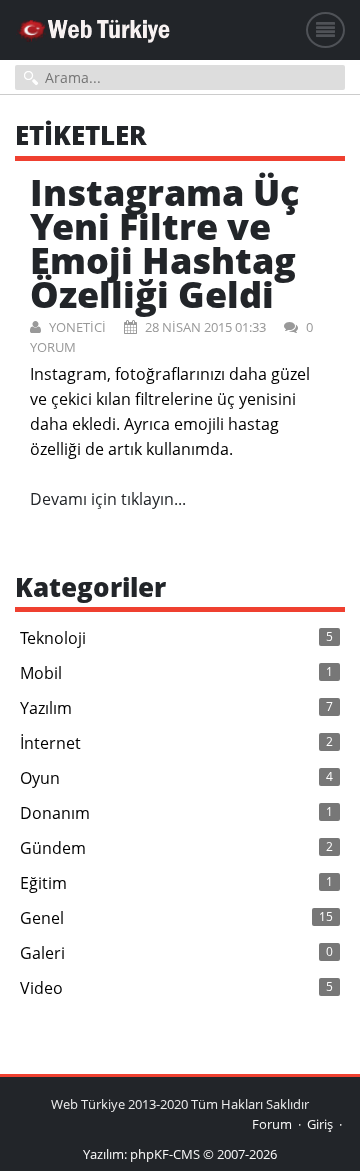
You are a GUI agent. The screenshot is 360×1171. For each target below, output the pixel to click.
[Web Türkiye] (95, 34)
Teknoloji (176, 638)
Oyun (176, 778)
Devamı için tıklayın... (108, 499)
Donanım (176, 813)
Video (176, 988)
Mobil (176, 673)
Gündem (176, 848)
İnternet (176, 743)
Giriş (320, 1124)
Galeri (176, 953)
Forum (272, 1124)
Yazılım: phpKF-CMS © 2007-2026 (180, 1154)
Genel (176, 918)
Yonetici (76, 327)
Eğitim (176, 883)
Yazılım (176, 708)
